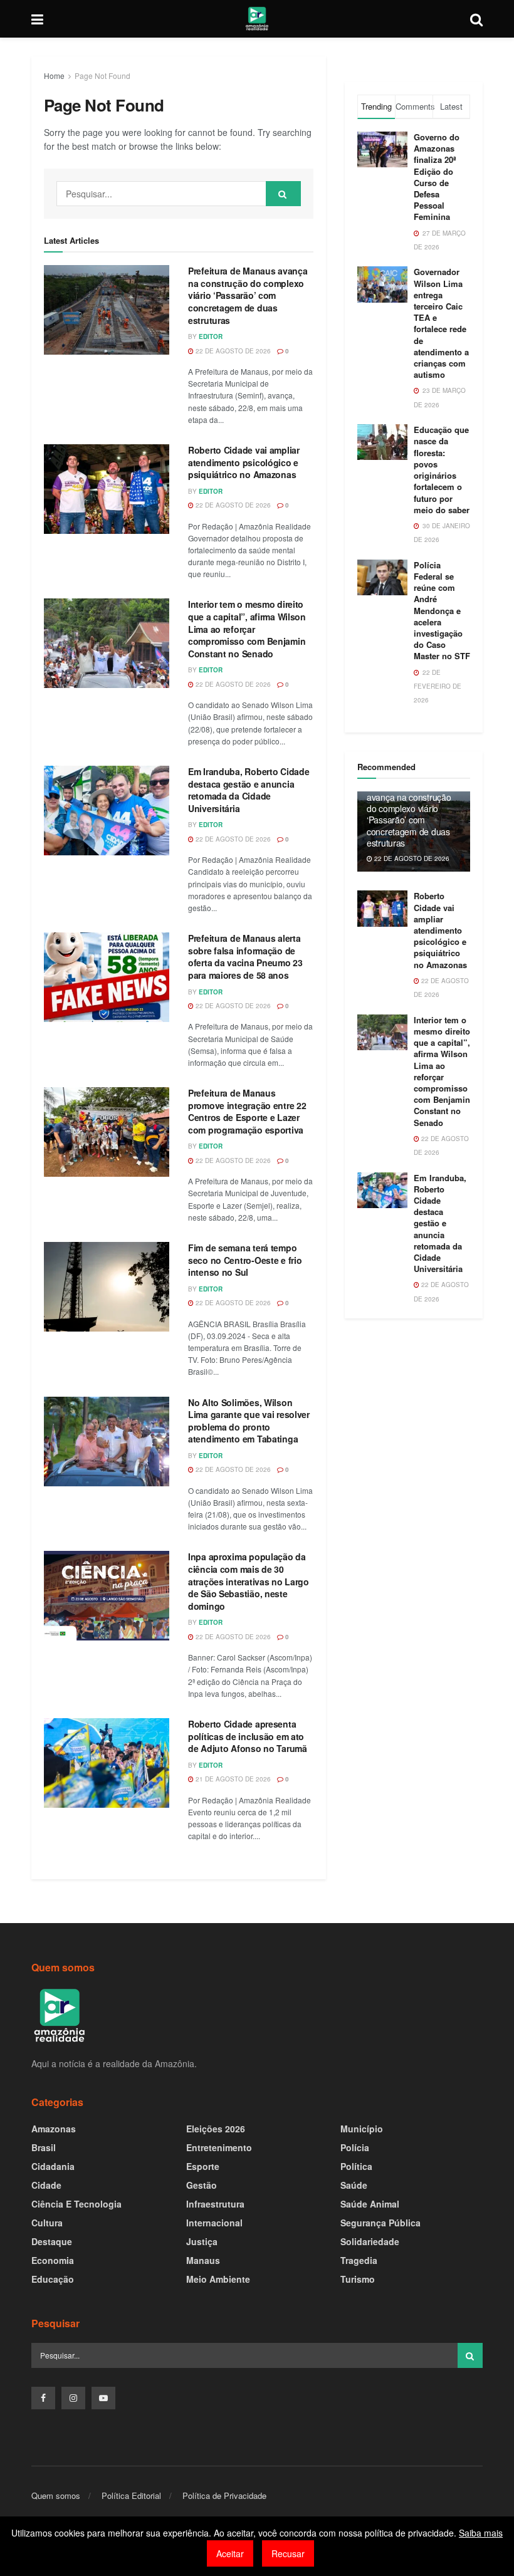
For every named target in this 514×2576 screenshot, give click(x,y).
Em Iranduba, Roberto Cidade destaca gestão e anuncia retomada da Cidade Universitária (249, 790)
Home (54, 76)
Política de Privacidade (224, 2495)
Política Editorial (131, 2495)
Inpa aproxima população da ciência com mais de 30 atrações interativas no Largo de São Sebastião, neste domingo (249, 1581)
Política (356, 2166)
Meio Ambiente (218, 2279)
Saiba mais (481, 2533)
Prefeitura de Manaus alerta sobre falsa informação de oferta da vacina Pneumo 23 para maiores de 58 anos (245, 957)
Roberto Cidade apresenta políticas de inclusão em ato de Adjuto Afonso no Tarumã (248, 1736)
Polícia (355, 2147)
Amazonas (54, 2129)
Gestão (202, 2185)
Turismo (358, 2279)
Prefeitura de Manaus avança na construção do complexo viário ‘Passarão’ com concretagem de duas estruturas (248, 295)
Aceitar (230, 2553)
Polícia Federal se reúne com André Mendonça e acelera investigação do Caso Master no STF (442, 611)
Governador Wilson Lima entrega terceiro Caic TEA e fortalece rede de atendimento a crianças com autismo (441, 323)
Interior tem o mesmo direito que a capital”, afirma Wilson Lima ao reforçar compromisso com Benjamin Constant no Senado (247, 628)
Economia (53, 2260)
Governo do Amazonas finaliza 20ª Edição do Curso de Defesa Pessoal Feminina (437, 177)
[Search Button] (283, 194)
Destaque (52, 2241)
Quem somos (56, 2495)
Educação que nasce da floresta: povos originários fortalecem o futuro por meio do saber (442, 469)
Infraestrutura (215, 2204)
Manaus (203, 2260)
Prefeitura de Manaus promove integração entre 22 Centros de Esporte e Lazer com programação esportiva (247, 1111)
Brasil (44, 2147)
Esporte (203, 2166)
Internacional (214, 2223)
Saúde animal (370, 2204)
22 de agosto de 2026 (232, 351)
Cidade (46, 2185)
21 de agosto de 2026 (232, 1779)
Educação (53, 2279)
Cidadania (53, 2166)
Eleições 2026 (216, 2129)
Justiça (202, 2241)
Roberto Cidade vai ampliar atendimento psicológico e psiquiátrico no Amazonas (244, 462)
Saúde (354, 2185)
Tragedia (359, 2260)
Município (362, 2129)
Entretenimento (219, 2147)
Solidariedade (370, 2241)
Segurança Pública (380, 2223)
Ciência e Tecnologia (76, 2204)
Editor (211, 336)
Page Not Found (102, 76)
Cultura (47, 2223)
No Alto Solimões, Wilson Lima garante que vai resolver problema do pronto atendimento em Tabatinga (249, 1421)
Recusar (288, 2553)
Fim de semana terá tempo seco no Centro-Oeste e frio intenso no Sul (245, 1260)
